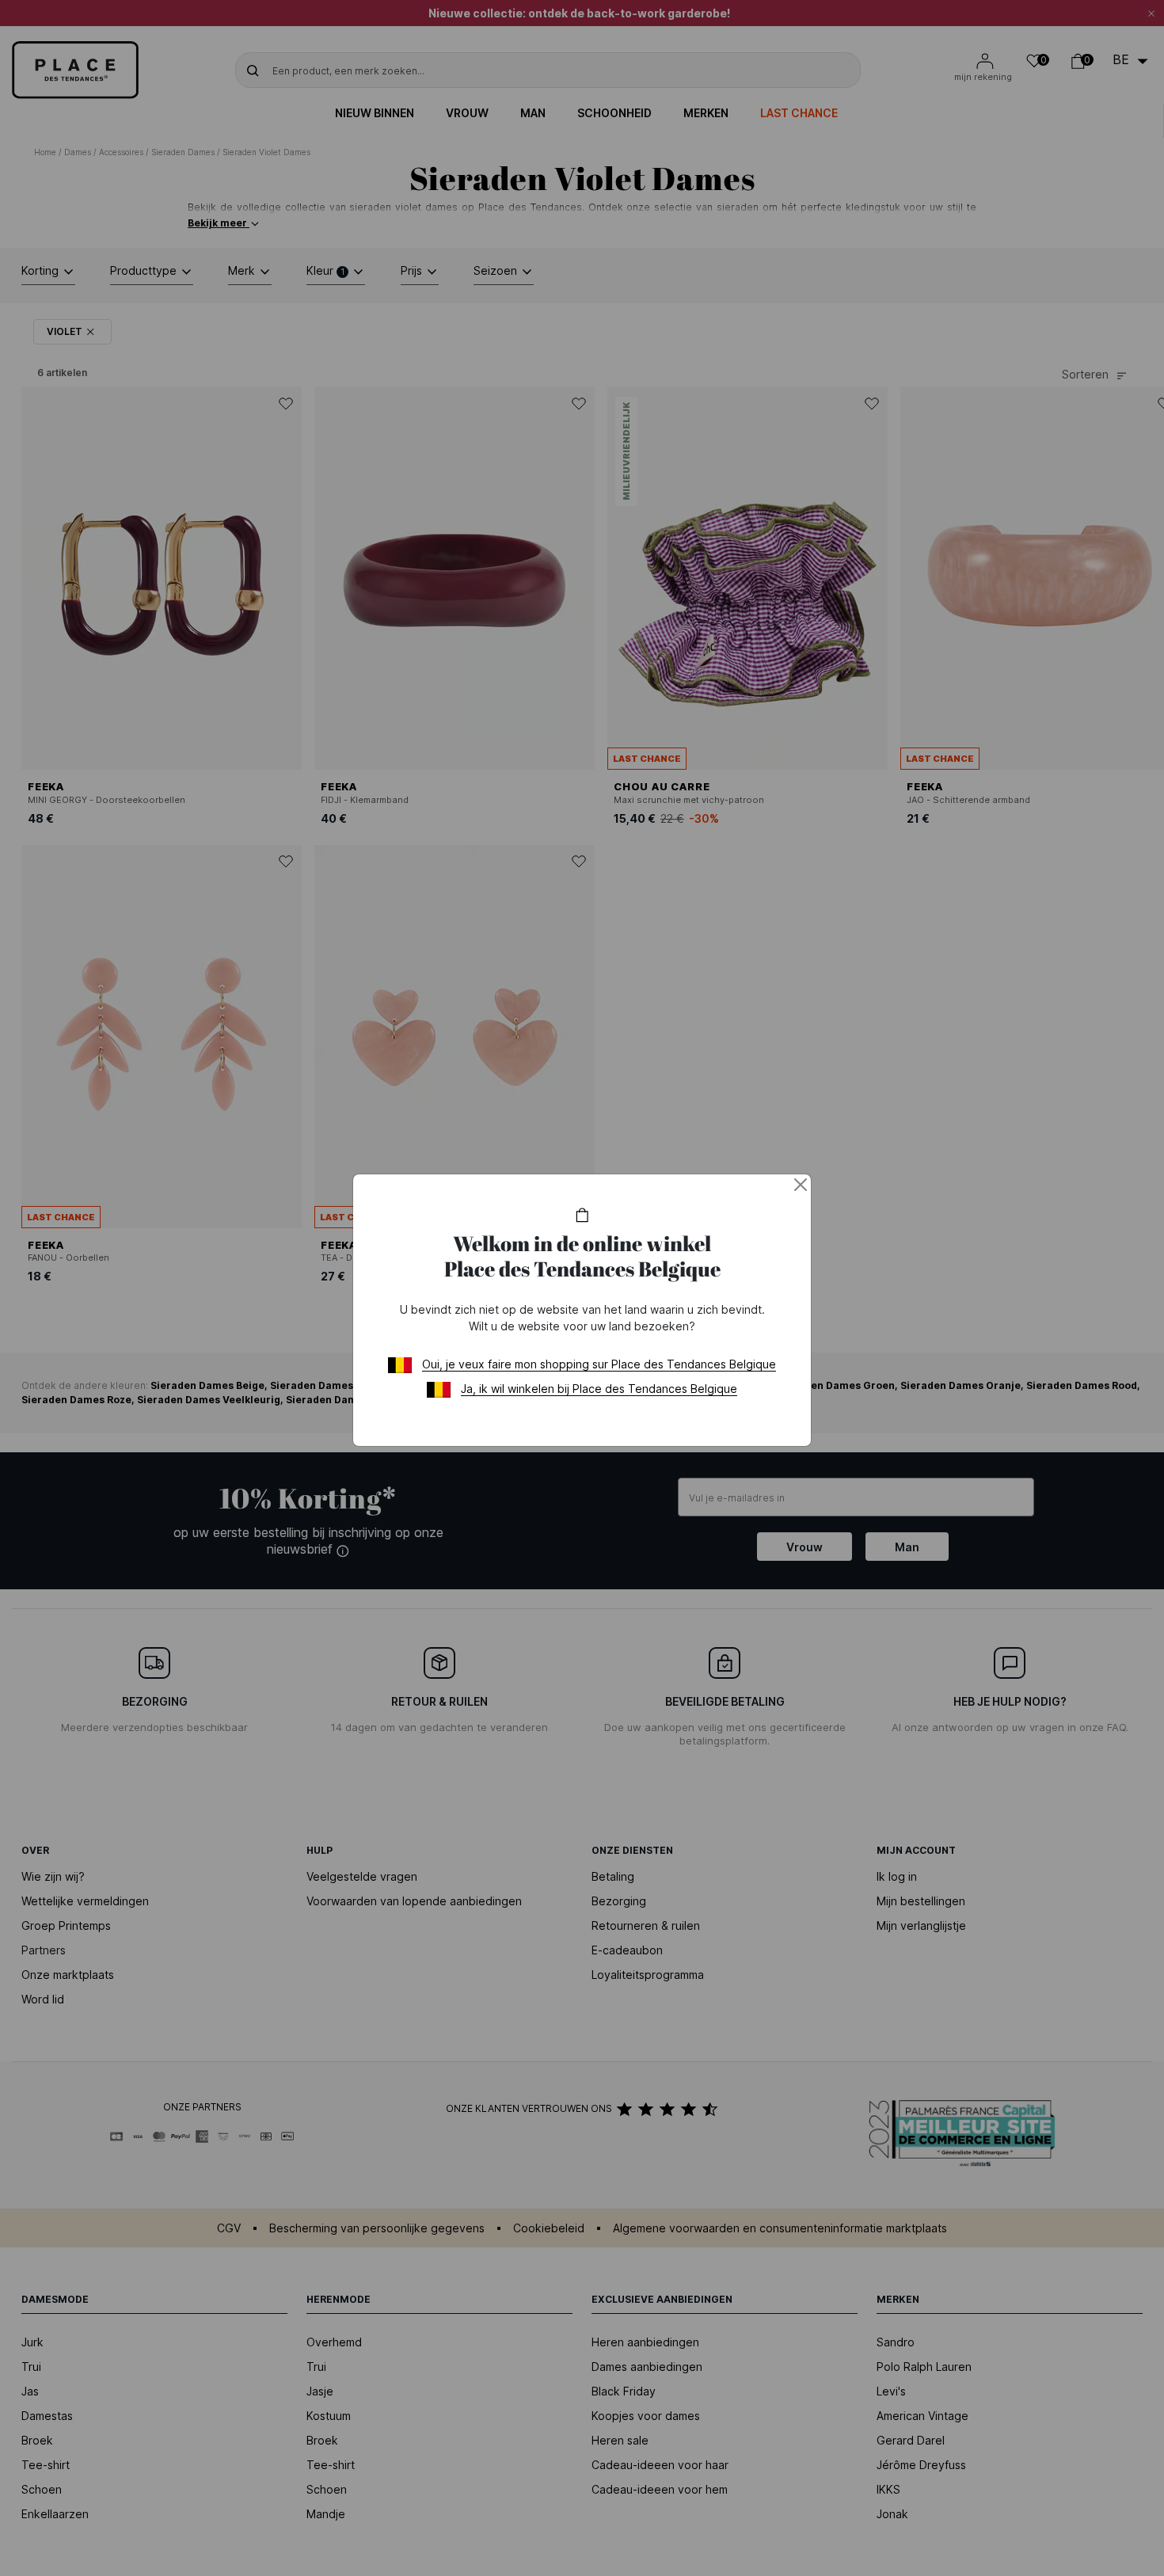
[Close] (801, 1185)
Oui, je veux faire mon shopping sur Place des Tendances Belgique (599, 1364)
